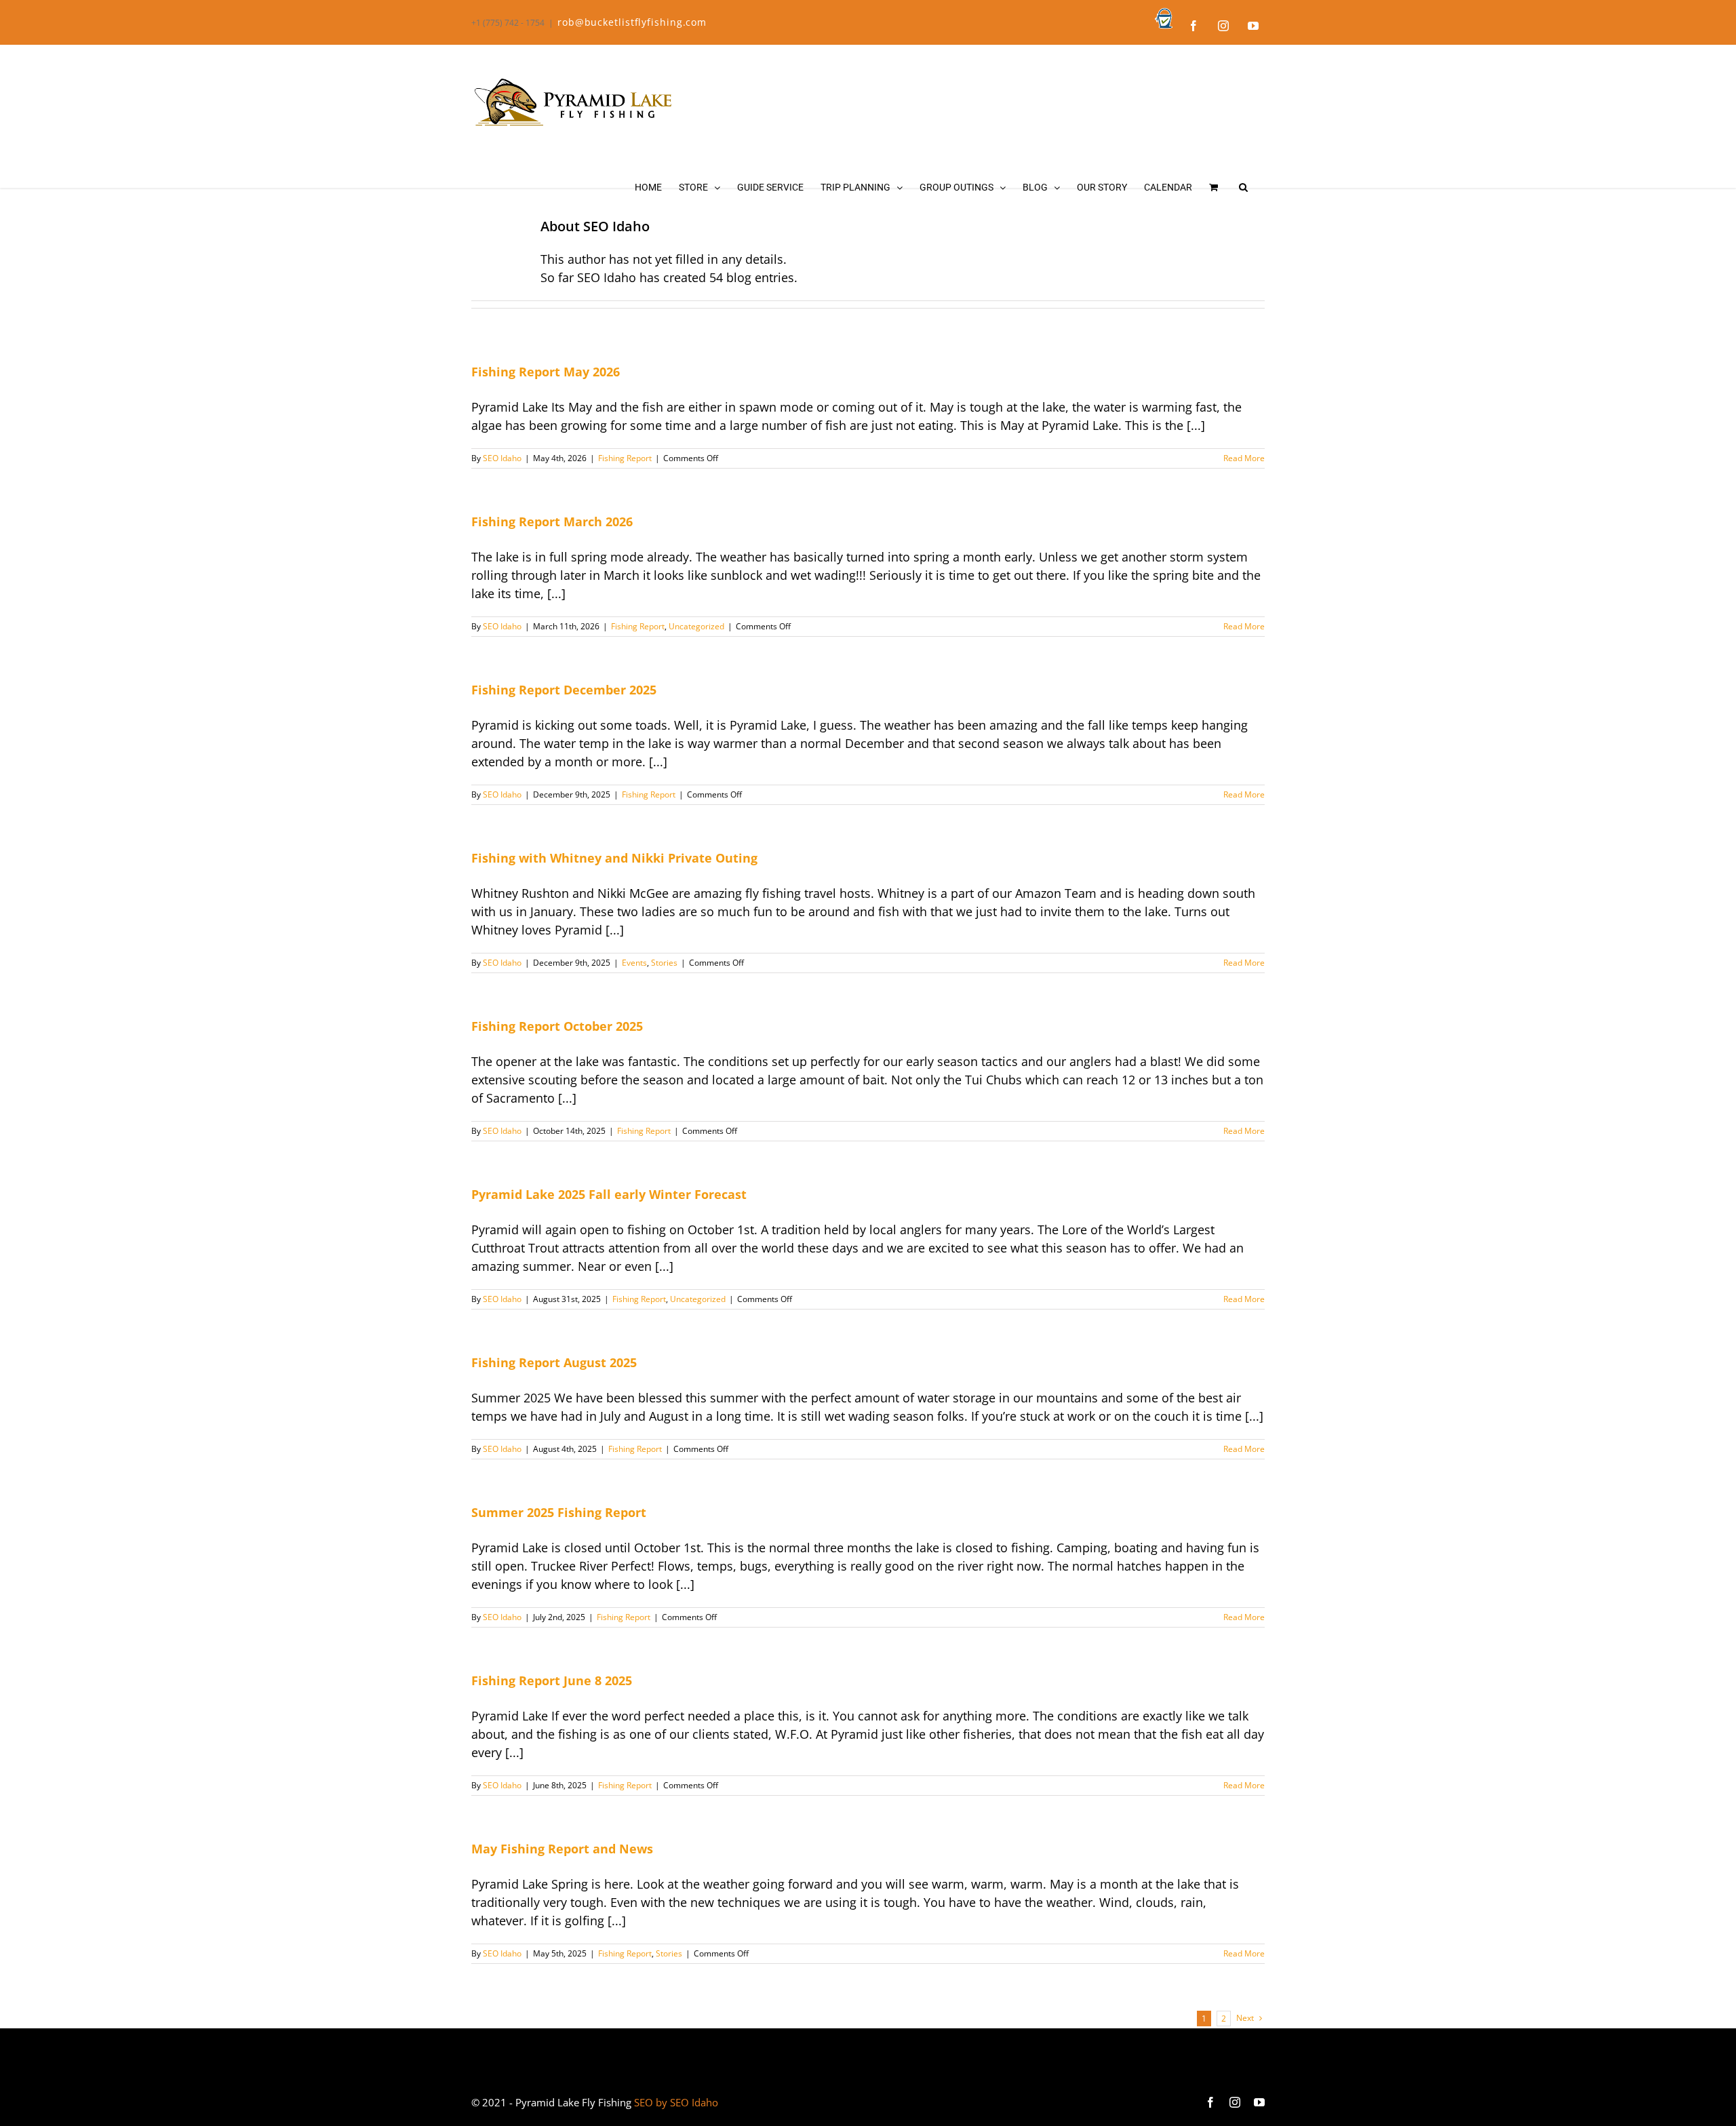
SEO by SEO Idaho (676, 2102)
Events (634, 963)
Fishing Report (625, 458)
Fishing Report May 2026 (546, 372)
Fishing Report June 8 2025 (552, 1680)
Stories (664, 963)
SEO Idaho (502, 458)
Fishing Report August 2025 (554, 1362)
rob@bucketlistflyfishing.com (632, 22)
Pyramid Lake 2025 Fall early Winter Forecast (609, 1194)
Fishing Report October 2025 (557, 1026)
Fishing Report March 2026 (552, 521)
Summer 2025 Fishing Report (559, 1512)
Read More (1244, 458)
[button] (1243, 187)
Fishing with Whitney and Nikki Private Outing (614, 858)
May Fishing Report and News (562, 1849)
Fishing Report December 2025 (564, 690)
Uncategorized (696, 626)
